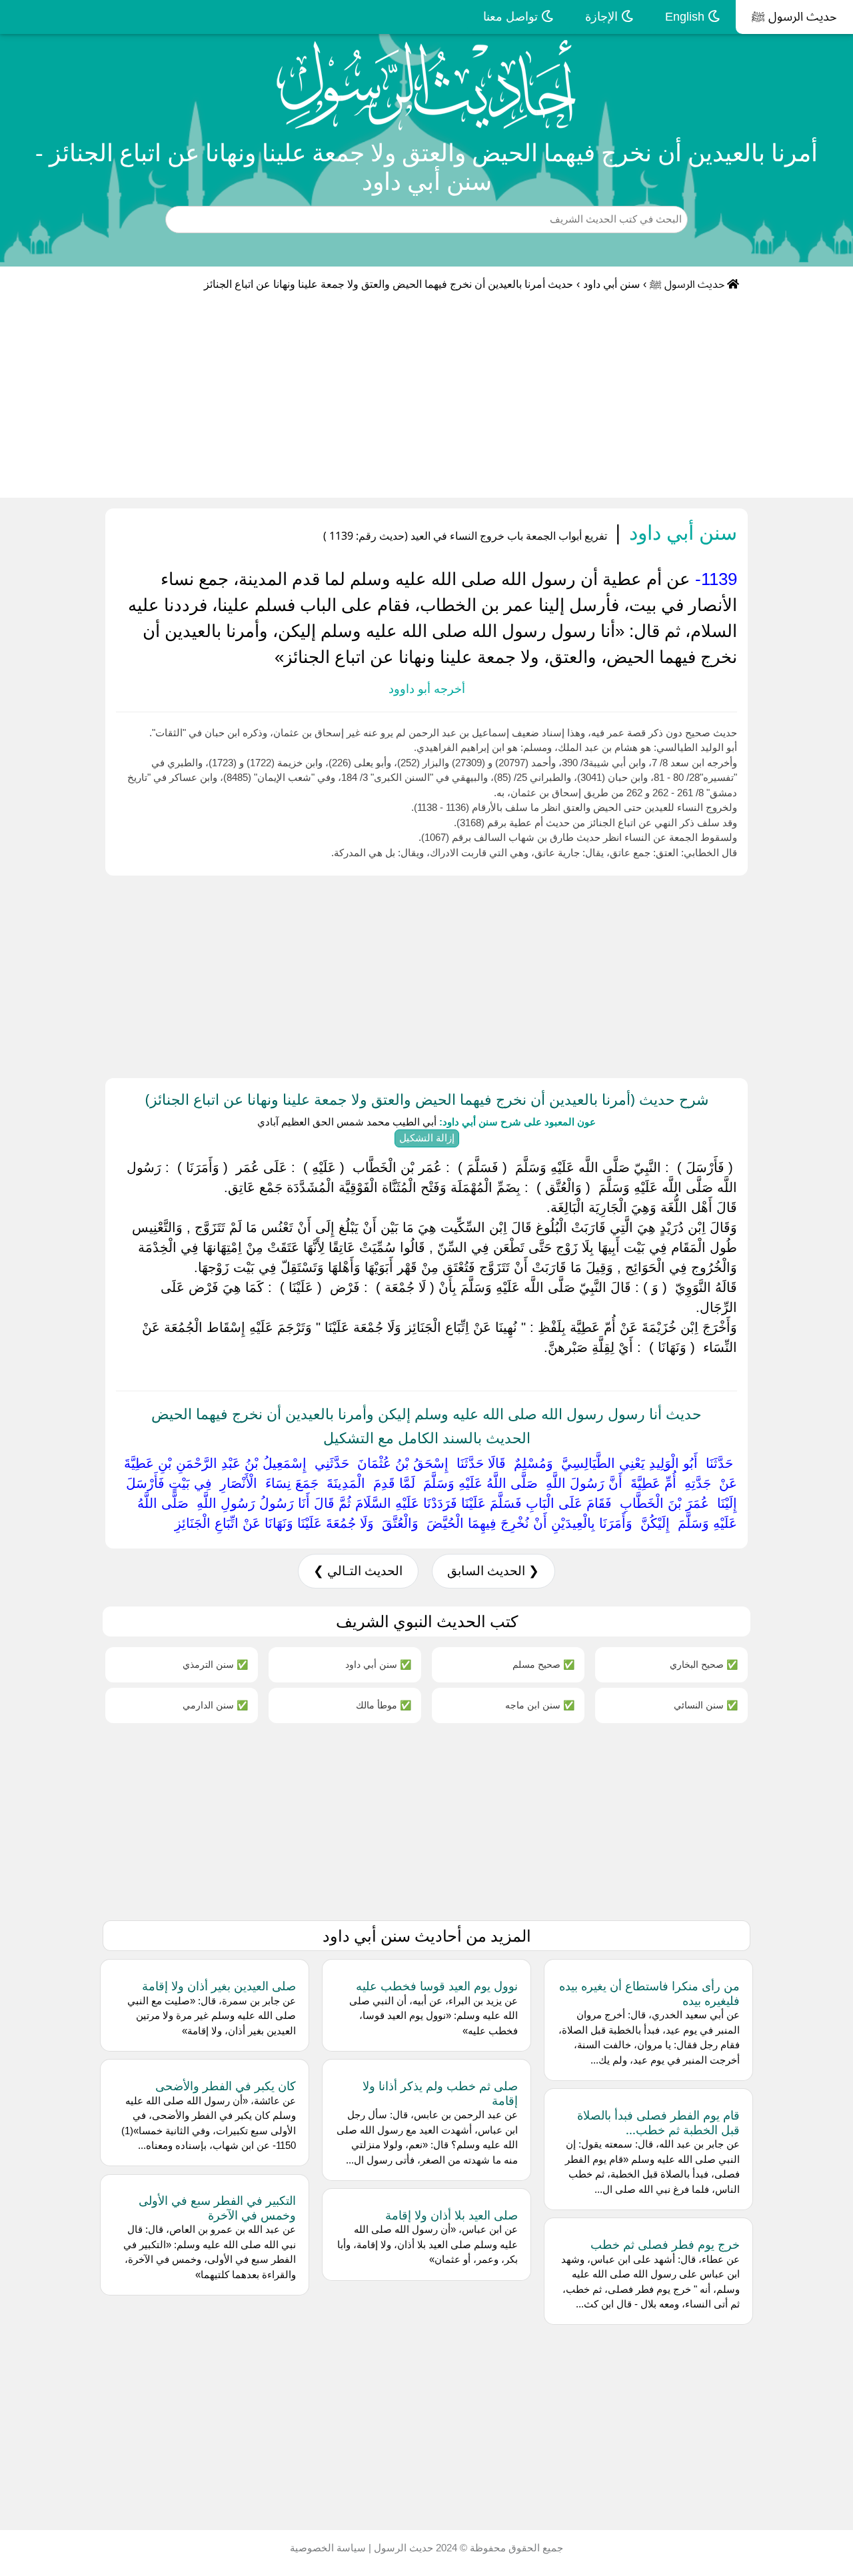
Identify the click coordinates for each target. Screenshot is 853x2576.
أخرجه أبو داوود (427, 689)
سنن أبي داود (611, 284)
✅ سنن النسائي (706, 1705)
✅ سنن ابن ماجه (540, 1705)
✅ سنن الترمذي (215, 1664)
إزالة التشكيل (427, 1138)
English (686, 17)
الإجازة (603, 17)
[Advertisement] (426, 398)
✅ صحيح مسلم (543, 1664)
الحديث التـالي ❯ (358, 1571)
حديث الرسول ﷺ (794, 17)
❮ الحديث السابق (493, 1571)
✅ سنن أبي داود (378, 1664)
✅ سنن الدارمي (215, 1705)
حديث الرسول (402, 2548)
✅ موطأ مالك (384, 1705)
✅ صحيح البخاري (704, 1664)
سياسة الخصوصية (328, 2548)
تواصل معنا (512, 17)
